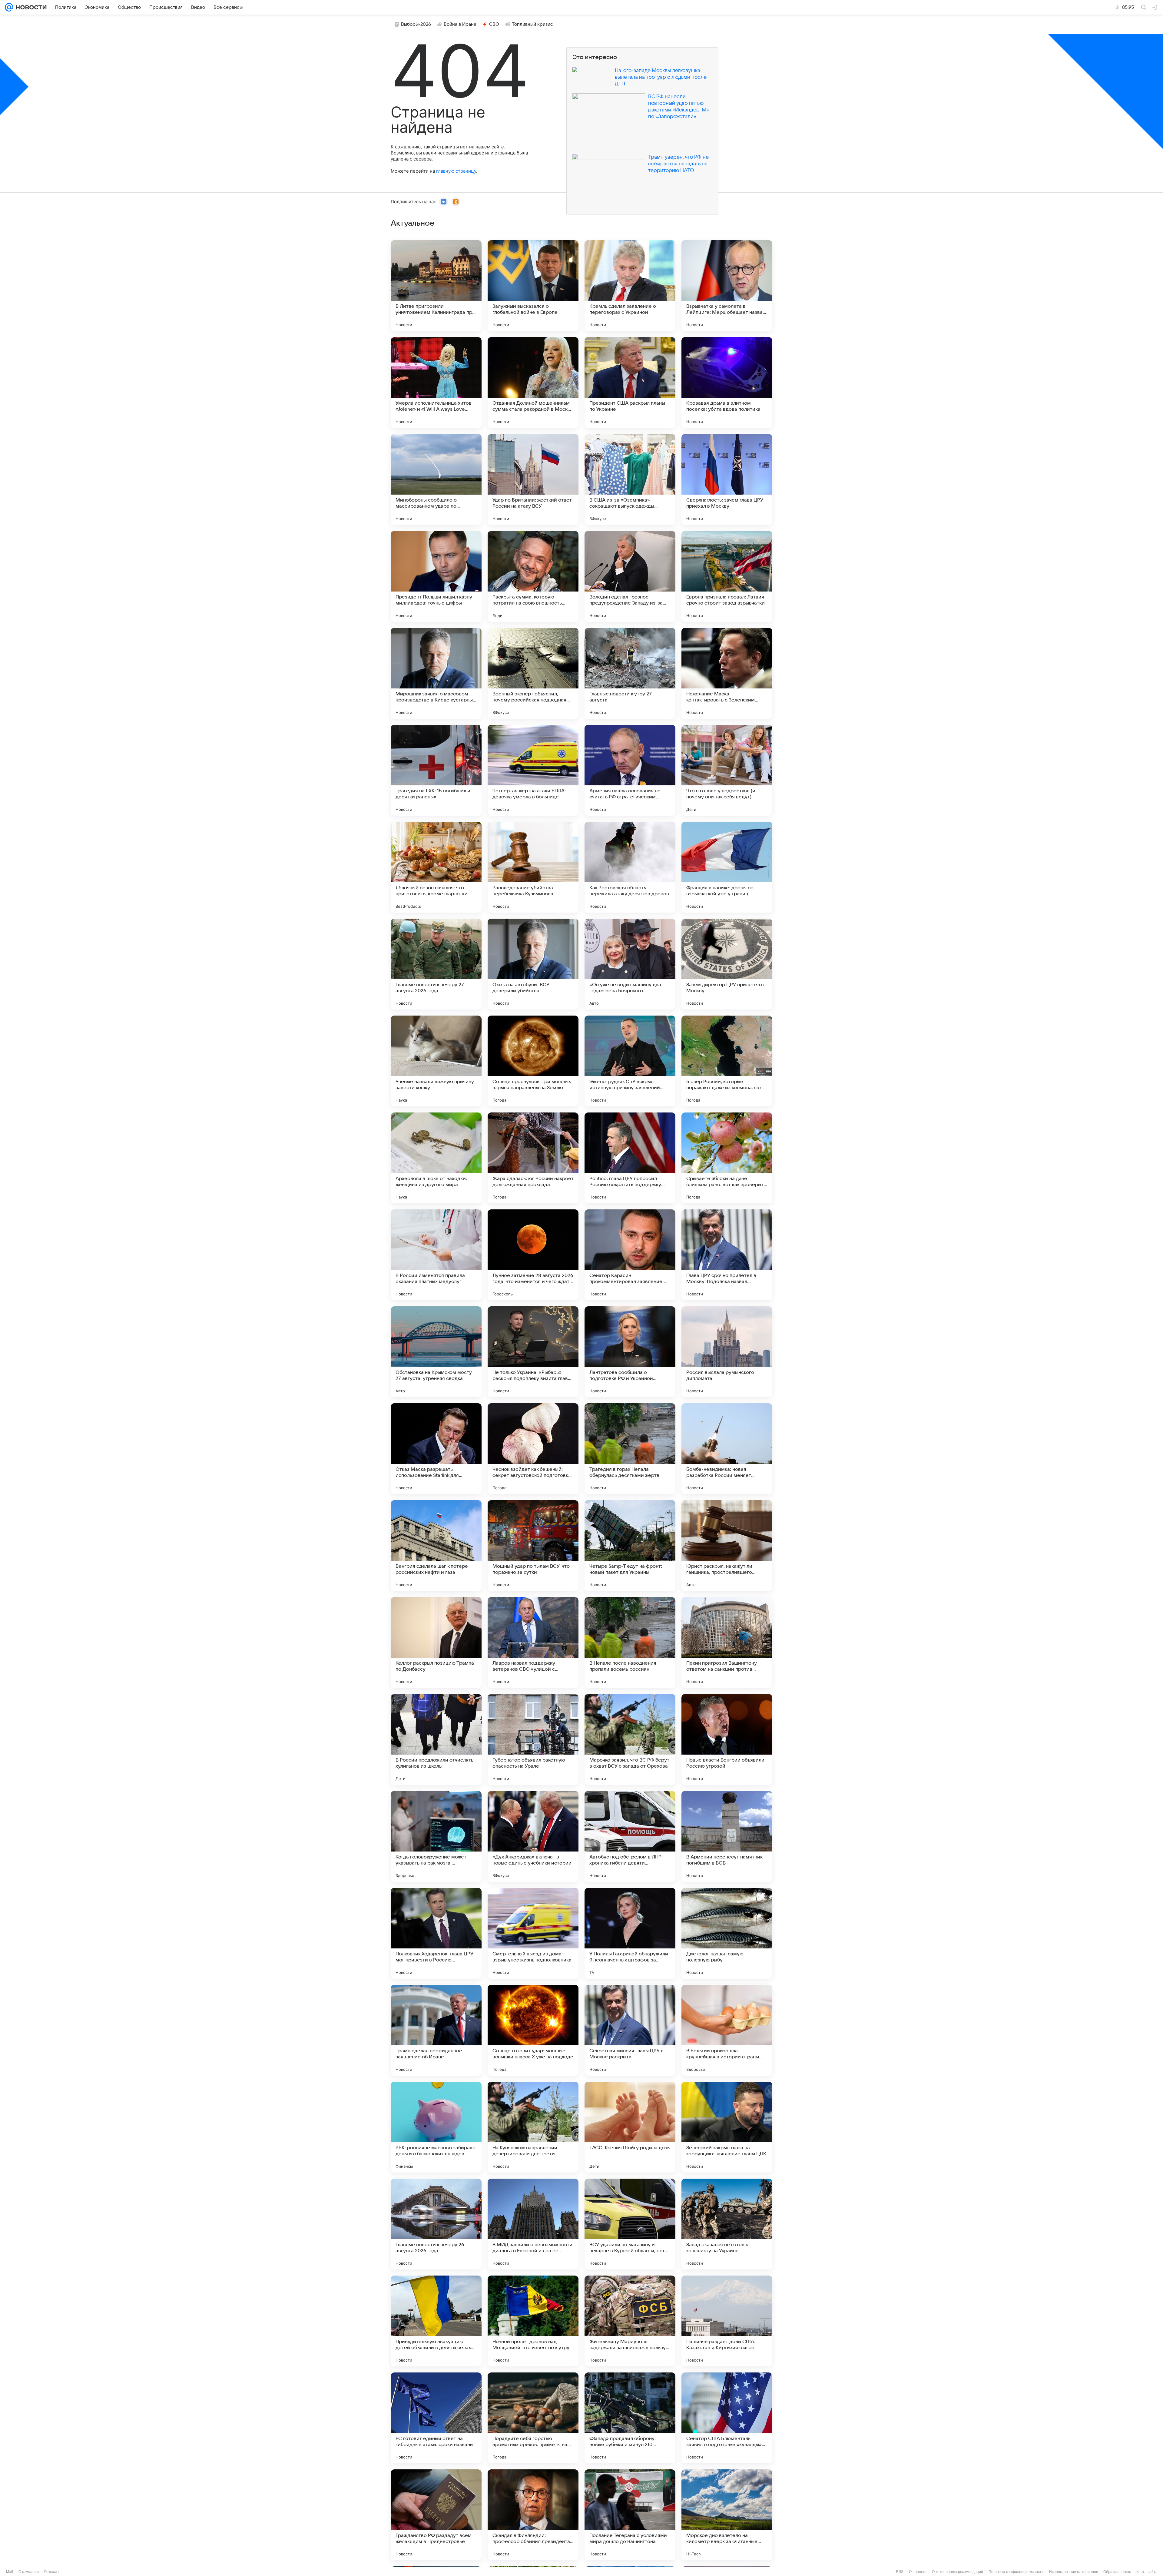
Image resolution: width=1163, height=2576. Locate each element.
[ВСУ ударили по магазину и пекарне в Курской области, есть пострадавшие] (630, 2224)
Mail (10, 2572)
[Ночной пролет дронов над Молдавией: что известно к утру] (533, 2321)
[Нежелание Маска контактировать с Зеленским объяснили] (727, 673)
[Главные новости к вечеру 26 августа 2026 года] (436, 2224)
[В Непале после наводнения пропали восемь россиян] (630, 1643)
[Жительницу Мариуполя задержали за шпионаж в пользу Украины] (630, 2321)
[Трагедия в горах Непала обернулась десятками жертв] (630, 1449)
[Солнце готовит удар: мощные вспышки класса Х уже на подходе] (533, 2030)
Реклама (51, 2572)
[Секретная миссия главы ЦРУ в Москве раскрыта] (630, 2030)
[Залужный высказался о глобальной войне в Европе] (533, 286)
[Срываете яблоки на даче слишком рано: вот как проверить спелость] (727, 1158)
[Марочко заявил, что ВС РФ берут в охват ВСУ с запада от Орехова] (630, 1739)
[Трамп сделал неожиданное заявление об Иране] (436, 2030)
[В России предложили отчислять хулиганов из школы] (436, 1739)
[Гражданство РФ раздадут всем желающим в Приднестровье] (436, 2515)
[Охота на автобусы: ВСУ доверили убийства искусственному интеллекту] (533, 964)
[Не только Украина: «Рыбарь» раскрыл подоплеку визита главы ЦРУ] (533, 1352)
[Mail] (9, 7)
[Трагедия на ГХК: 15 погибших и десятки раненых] (436, 770)
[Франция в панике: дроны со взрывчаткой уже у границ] (727, 867)
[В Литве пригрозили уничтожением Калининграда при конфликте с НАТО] (436, 286)
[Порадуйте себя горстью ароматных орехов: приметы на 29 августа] (533, 2418)
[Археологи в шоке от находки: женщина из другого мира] (436, 1158)
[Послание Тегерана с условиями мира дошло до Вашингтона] (630, 2515)
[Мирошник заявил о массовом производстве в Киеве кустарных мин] (436, 673)
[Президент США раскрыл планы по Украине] (630, 383)
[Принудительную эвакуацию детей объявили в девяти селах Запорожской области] (436, 2321)
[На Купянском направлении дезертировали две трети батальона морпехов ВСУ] (533, 2127)
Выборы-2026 (416, 24)
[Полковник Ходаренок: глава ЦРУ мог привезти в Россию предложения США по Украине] (436, 1933)
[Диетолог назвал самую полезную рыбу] (727, 1933)
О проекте (918, 2572)
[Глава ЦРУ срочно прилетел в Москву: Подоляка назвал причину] (727, 1255)
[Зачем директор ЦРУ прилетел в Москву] (727, 964)
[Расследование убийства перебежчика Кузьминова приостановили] (533, 867)
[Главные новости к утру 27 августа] (630, 673)
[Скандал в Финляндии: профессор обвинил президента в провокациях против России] (533, 2515)
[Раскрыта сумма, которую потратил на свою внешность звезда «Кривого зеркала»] (533, 576)
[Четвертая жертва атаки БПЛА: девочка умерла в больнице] (533, 770)
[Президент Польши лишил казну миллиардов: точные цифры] (436, 576)
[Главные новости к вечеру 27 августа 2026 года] (436, 964)
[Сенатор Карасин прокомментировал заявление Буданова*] (630, 1255)
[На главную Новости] (30, 7)
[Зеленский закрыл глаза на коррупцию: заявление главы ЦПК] (727, 2127)
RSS (900, 2572)
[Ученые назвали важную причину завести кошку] (436, 1061)
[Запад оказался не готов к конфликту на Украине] (727, 2224)
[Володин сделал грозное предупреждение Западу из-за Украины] (630, 576)
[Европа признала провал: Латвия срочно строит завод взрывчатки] (727, 576)
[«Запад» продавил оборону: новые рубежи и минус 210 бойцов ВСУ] (630, 2418)
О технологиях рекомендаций (958, 2572)
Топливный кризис (532, 24)
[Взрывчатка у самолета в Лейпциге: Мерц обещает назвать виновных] (727, 286)
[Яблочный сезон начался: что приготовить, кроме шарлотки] (436, 867)
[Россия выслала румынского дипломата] (727, 1352)
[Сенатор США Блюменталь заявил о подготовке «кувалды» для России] (727, 2418)
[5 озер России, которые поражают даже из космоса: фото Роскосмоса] (727, 1061)
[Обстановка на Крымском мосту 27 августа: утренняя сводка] (436, 1352)
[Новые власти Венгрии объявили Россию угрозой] (727, 1739)
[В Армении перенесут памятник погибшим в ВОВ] (727, 1836)
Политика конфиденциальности (1016, 2572)
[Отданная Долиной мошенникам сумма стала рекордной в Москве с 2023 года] (533, 383)
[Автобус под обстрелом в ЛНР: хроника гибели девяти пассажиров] (630, 1836)
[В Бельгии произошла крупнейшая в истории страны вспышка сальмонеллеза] (727, 2030)
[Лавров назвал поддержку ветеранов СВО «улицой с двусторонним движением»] (533, 1643)
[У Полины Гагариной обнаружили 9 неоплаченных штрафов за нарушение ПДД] (630, 1933)
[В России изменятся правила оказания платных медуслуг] (436, 1255)
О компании (29, 2572)
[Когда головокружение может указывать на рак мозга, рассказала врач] (436, 1836)
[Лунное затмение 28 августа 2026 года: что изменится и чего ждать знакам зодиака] (533, 1255)
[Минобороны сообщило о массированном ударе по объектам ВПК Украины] (436, 479)
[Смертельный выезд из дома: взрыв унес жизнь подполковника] (533, 1933)
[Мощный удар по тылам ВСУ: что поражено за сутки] (533, 1546)
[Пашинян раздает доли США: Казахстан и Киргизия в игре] (727, 2321)
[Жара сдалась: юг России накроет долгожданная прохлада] (533, 1158)
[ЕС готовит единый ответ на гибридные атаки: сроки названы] (436, 2418)
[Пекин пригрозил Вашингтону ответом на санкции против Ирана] (727, 1643)
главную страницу (456, 171)
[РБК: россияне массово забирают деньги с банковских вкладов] (436, 2127)
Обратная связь (1117, 2572)
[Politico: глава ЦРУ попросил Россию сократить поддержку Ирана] (630, 1158)
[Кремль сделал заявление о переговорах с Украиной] (630, 286)
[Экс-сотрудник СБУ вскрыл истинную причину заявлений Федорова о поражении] (630, 1061)
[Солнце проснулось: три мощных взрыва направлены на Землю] (533, 1061)
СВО (494, 24)
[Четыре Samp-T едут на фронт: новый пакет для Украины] (630, 1546)
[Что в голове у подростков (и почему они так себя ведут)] (727, 770)
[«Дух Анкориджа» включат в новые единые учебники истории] (533, 1836)
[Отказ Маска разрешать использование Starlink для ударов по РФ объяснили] (436, 1449)
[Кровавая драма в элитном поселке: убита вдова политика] (727, 383)
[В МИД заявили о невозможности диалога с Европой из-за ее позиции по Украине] (533, 2224)
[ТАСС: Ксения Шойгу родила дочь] (630, 2127)
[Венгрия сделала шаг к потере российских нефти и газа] (436, 1546)
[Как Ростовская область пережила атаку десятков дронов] (630, 867)
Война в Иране (460, 24)
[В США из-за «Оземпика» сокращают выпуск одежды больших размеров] (630, 479)
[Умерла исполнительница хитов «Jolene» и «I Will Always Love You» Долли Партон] (436, 383)
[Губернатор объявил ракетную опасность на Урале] (533, 1739)
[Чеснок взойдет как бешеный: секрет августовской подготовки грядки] (533, 1449)
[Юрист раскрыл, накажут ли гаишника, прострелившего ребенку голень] (727, 1546)
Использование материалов (1074, 2572)
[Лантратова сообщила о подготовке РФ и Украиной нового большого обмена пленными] (630, 1352)
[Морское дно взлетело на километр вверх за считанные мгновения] (727, 2515)
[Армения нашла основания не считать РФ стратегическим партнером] (630, 770)
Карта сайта (1147, 2572)
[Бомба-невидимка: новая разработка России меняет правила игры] (727, 1449)
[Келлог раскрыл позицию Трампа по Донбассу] (436, 1643)
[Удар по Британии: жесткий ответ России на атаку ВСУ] (533, 479)
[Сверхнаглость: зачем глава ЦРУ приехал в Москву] (727, 479)
